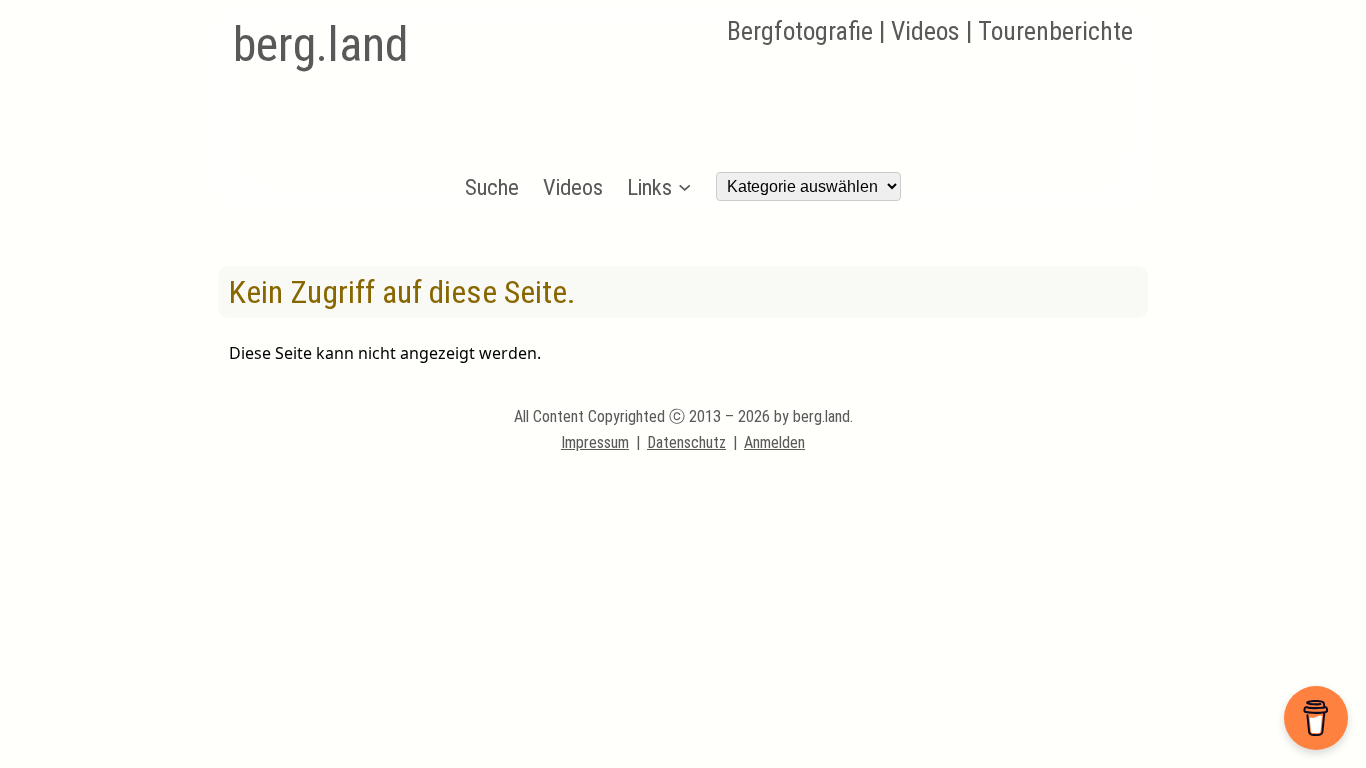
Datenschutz (686, 442)
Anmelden (774, 442)
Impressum (595, 442)
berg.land (320, 44)
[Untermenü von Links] (684, 186)
